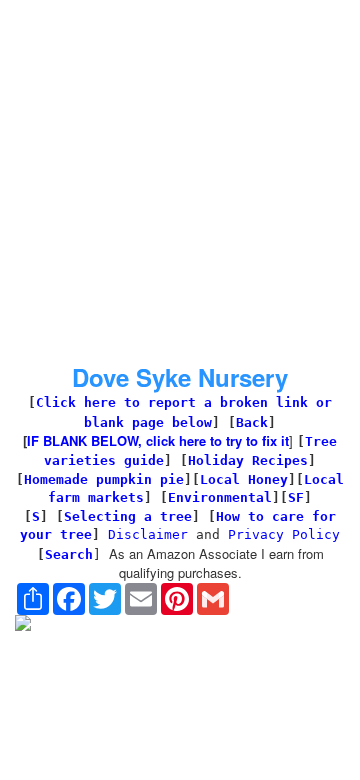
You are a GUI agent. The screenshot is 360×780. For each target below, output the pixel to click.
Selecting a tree (128, 516)
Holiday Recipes (248, 460)
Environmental (220, 497)
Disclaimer (148, 534)
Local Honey (244, 479)
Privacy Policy (284, 534)
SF (296, 497)
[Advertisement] (180, 180)
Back (252, 422)
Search (69, 554)
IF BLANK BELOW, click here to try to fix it (158, 440)
